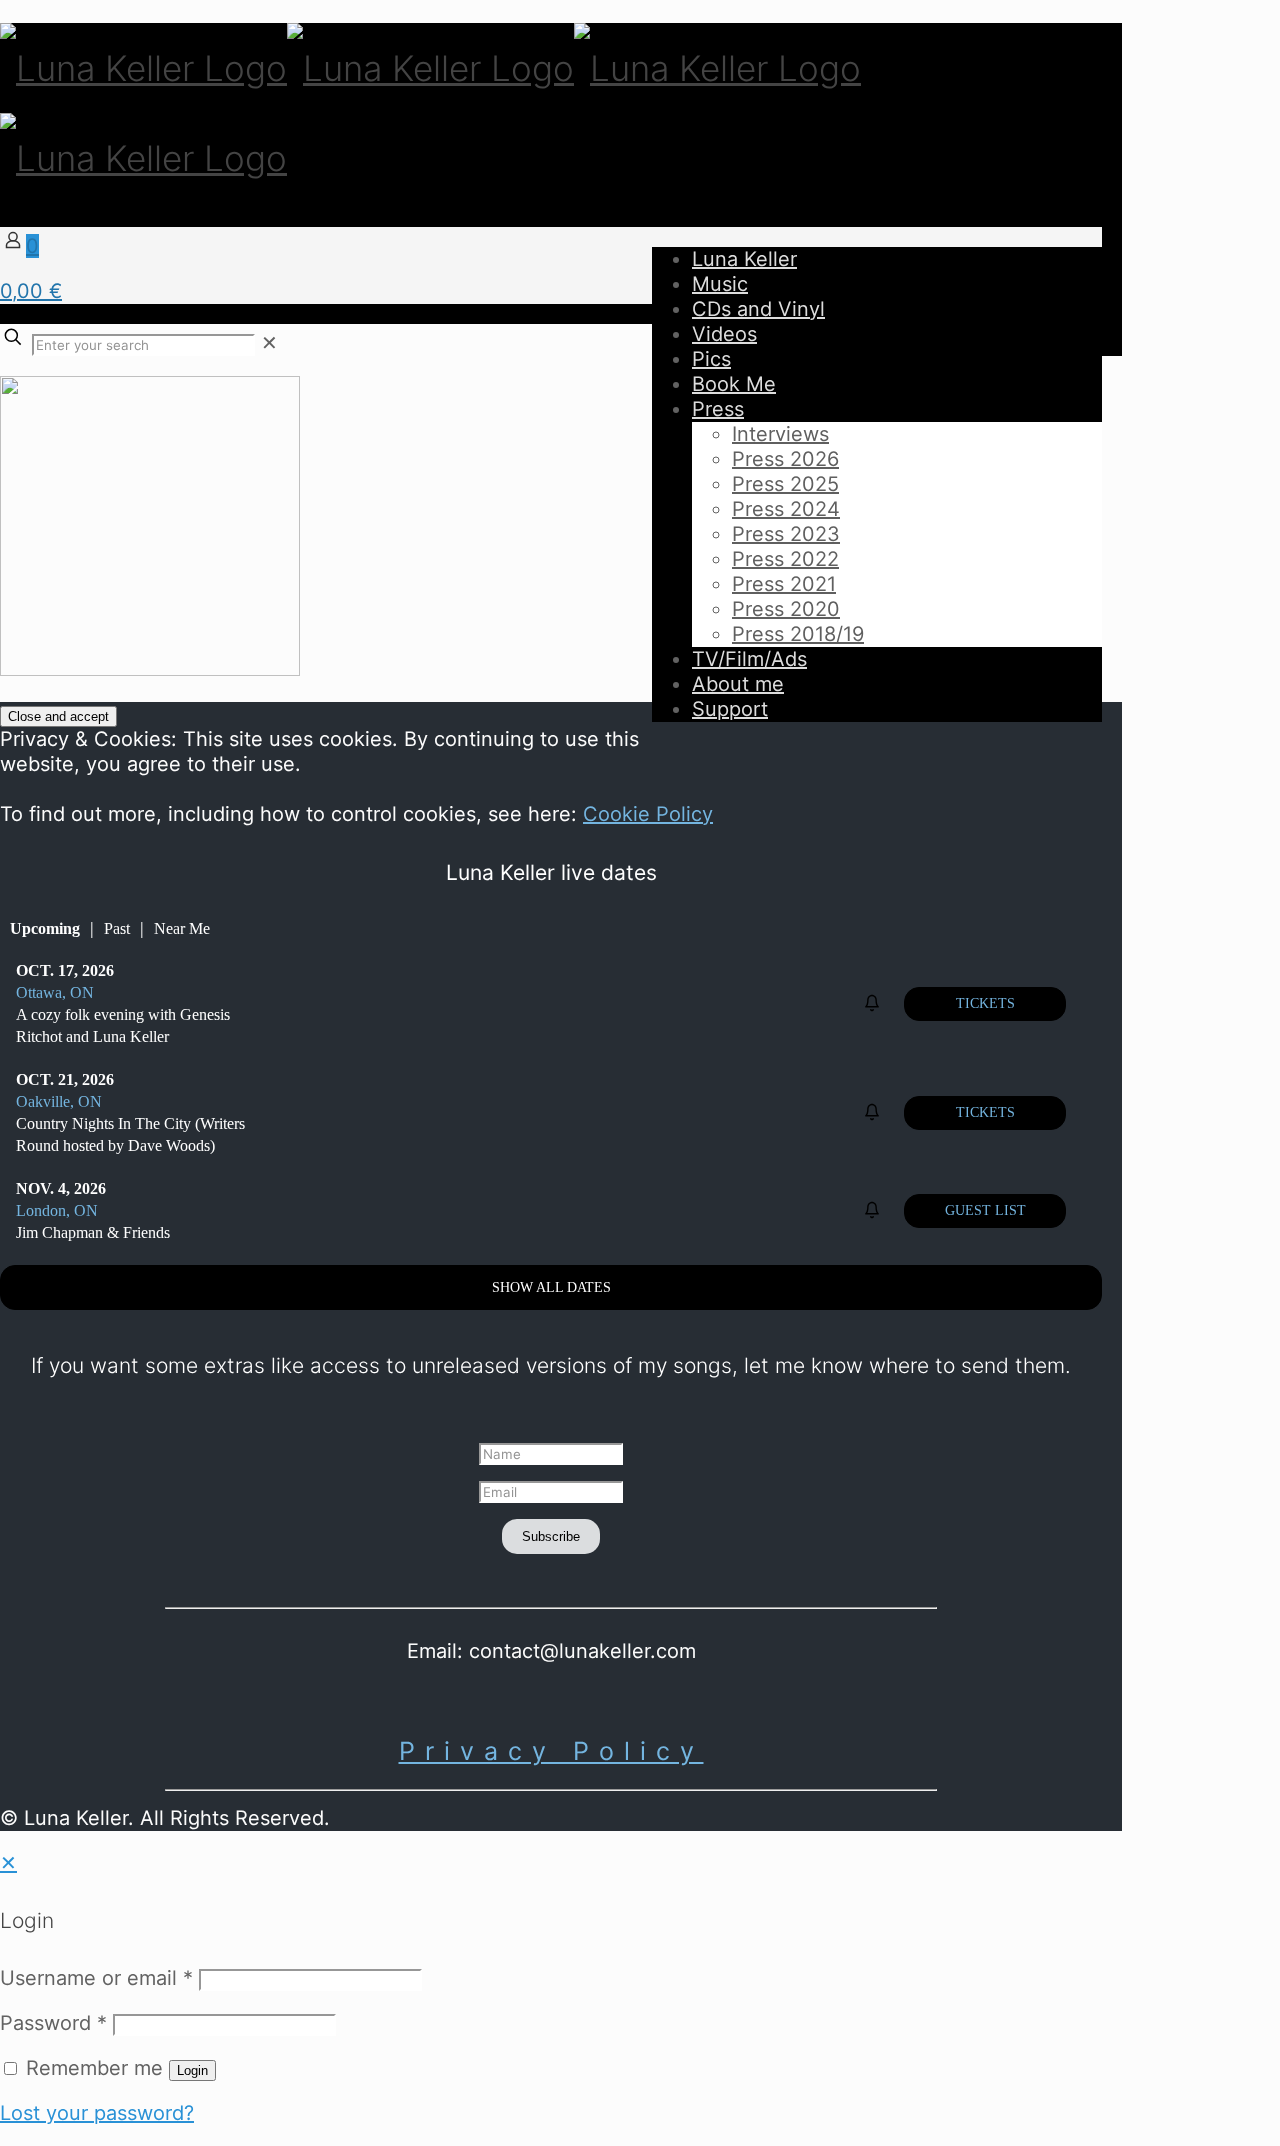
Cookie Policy (648, 814)
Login (192, 2070)
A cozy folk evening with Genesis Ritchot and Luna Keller (123, 1025)
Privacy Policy (551, 1751)
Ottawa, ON (55, 992)
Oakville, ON (59, 1101)
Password (53, 2023)
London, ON (57, 1210)
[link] (269, 343)
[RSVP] (875, 1003)
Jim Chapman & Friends (93, 1232)
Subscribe (551, 1536)
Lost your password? (97, 2113)
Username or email (96, 1978)
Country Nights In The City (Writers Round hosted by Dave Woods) (130, 1134)
